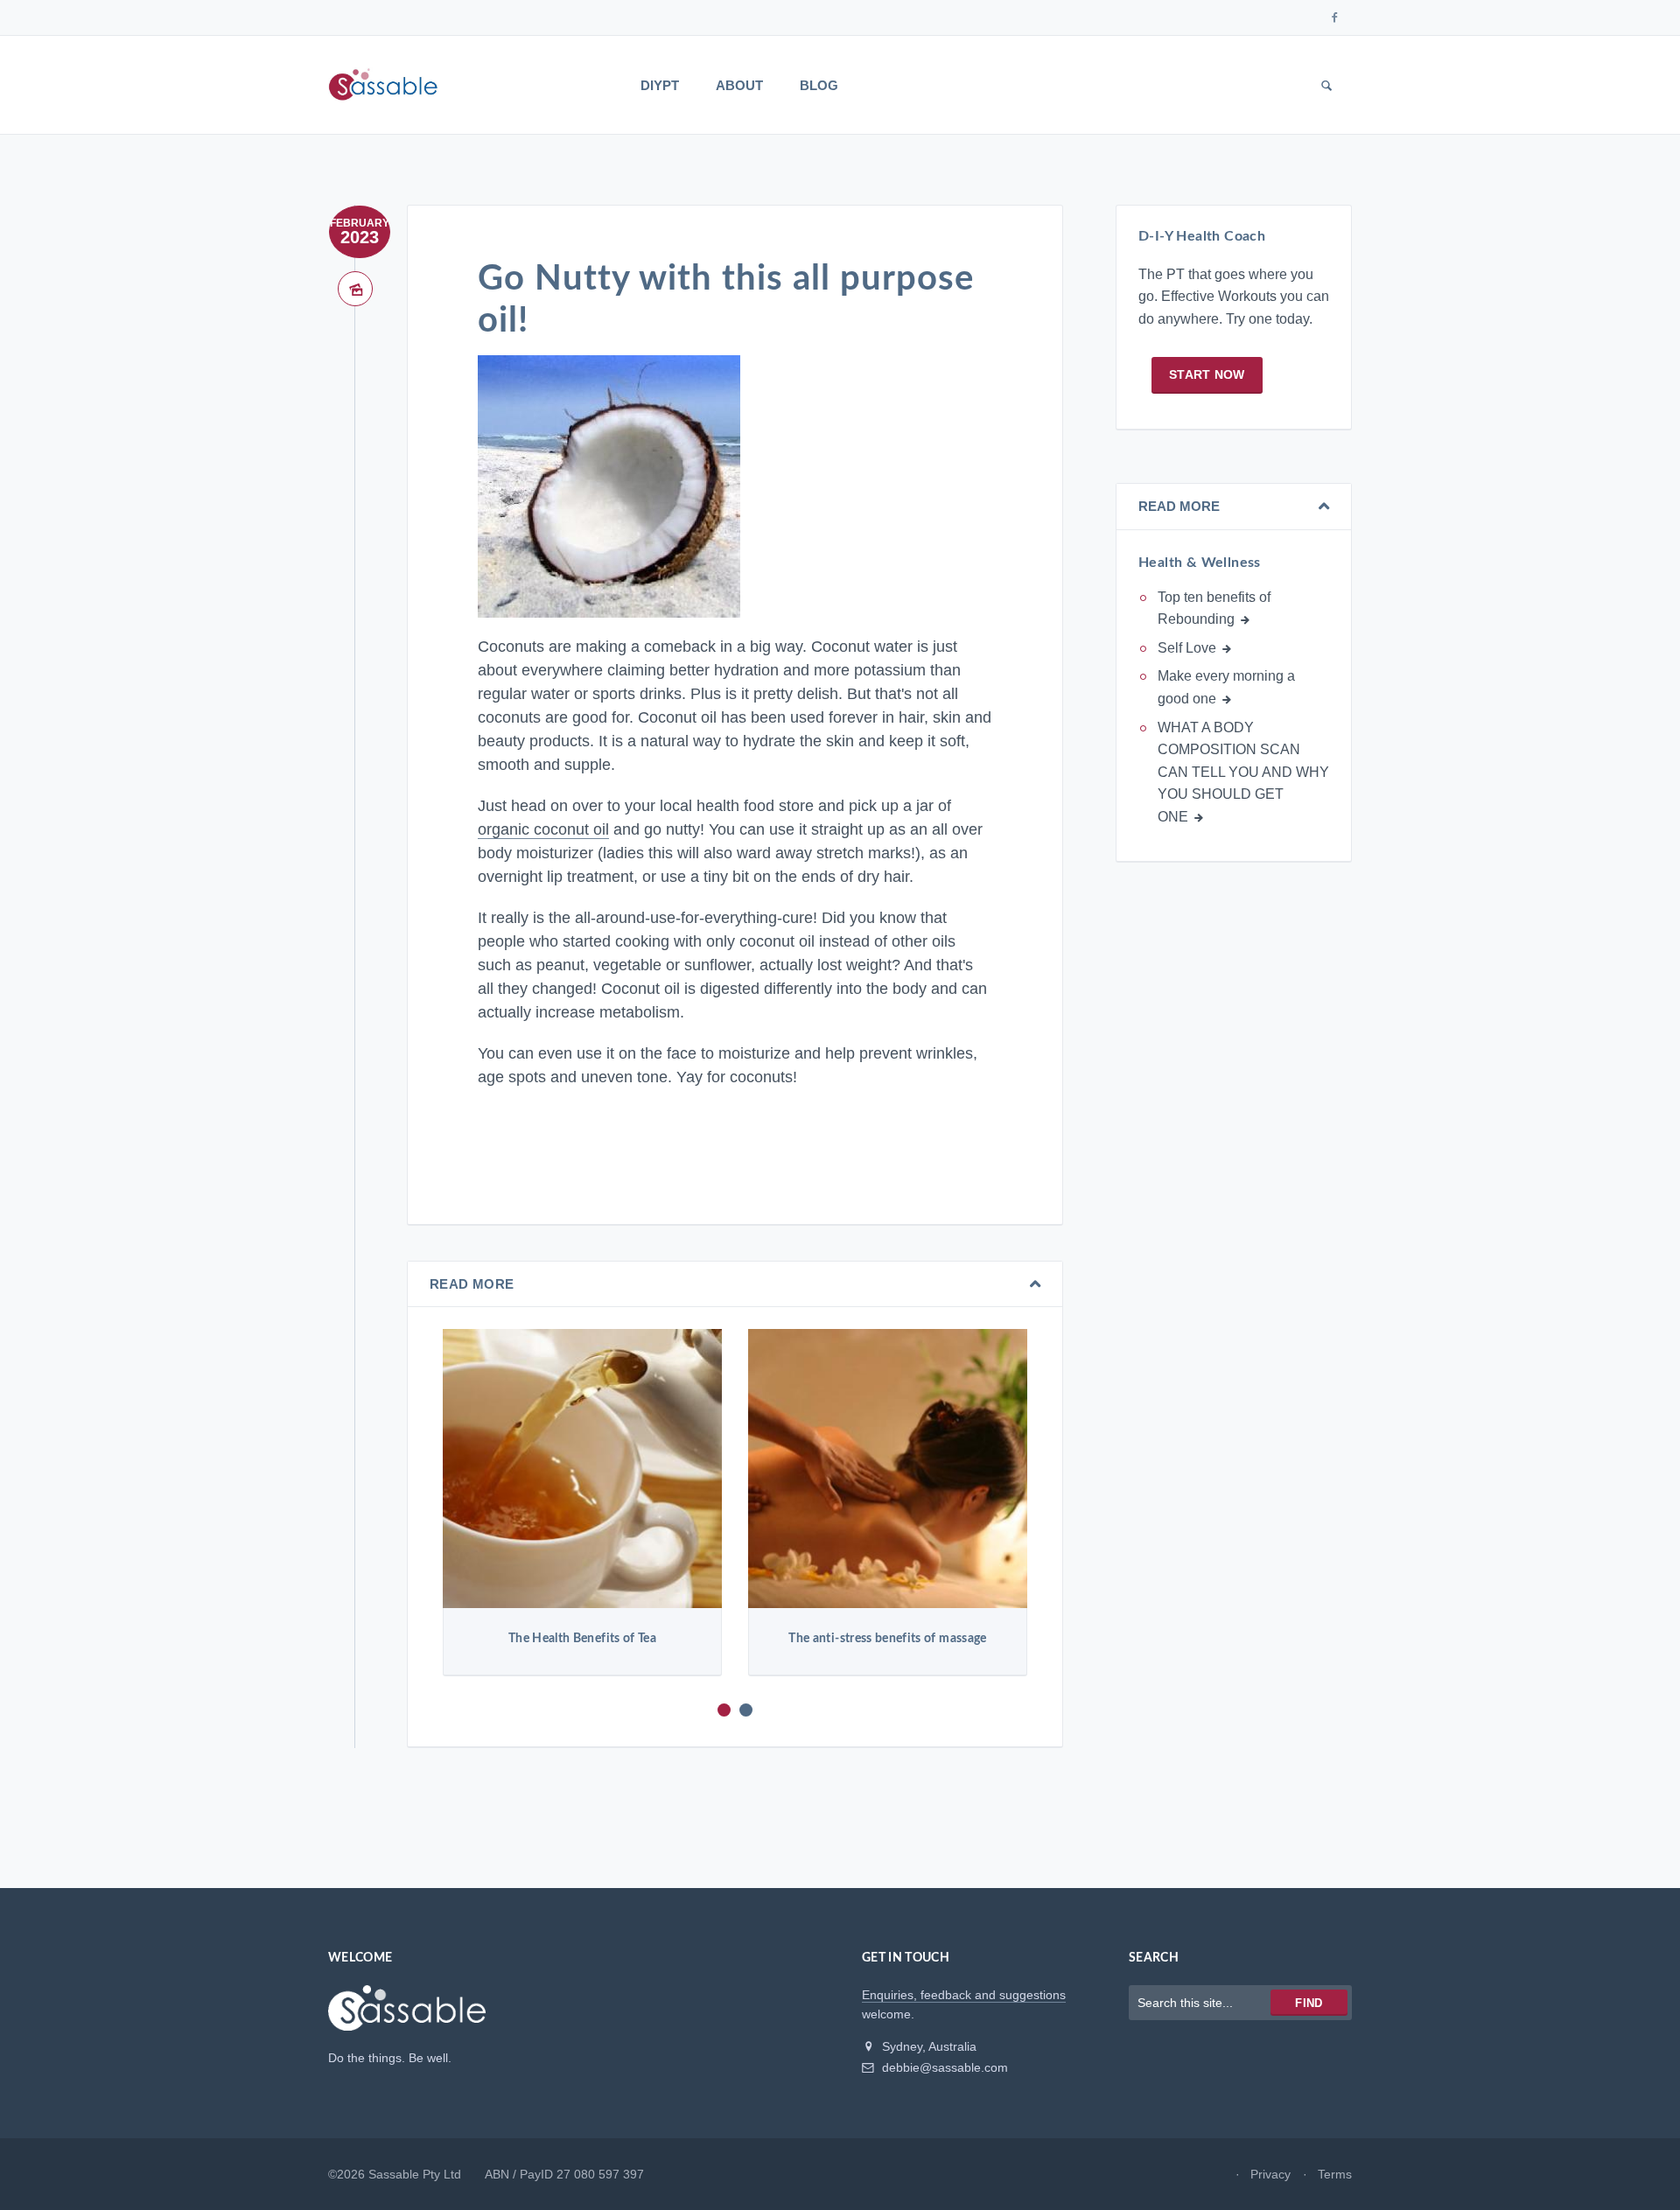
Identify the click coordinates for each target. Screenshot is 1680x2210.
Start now (1207, 374)
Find (1309, 2003)
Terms (1335, 2174)
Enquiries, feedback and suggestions (964, 1995)
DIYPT (660, 85)
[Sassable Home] (407, 2016)
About (739, 85)
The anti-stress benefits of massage (887, 1639)
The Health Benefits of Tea (582, 1639)
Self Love (1187, 648)
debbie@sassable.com (943, 2067)
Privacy (1270, 2174)
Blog (819, 85)
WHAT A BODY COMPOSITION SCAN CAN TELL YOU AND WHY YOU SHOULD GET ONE (1243, 772)
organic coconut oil (543, 829)
